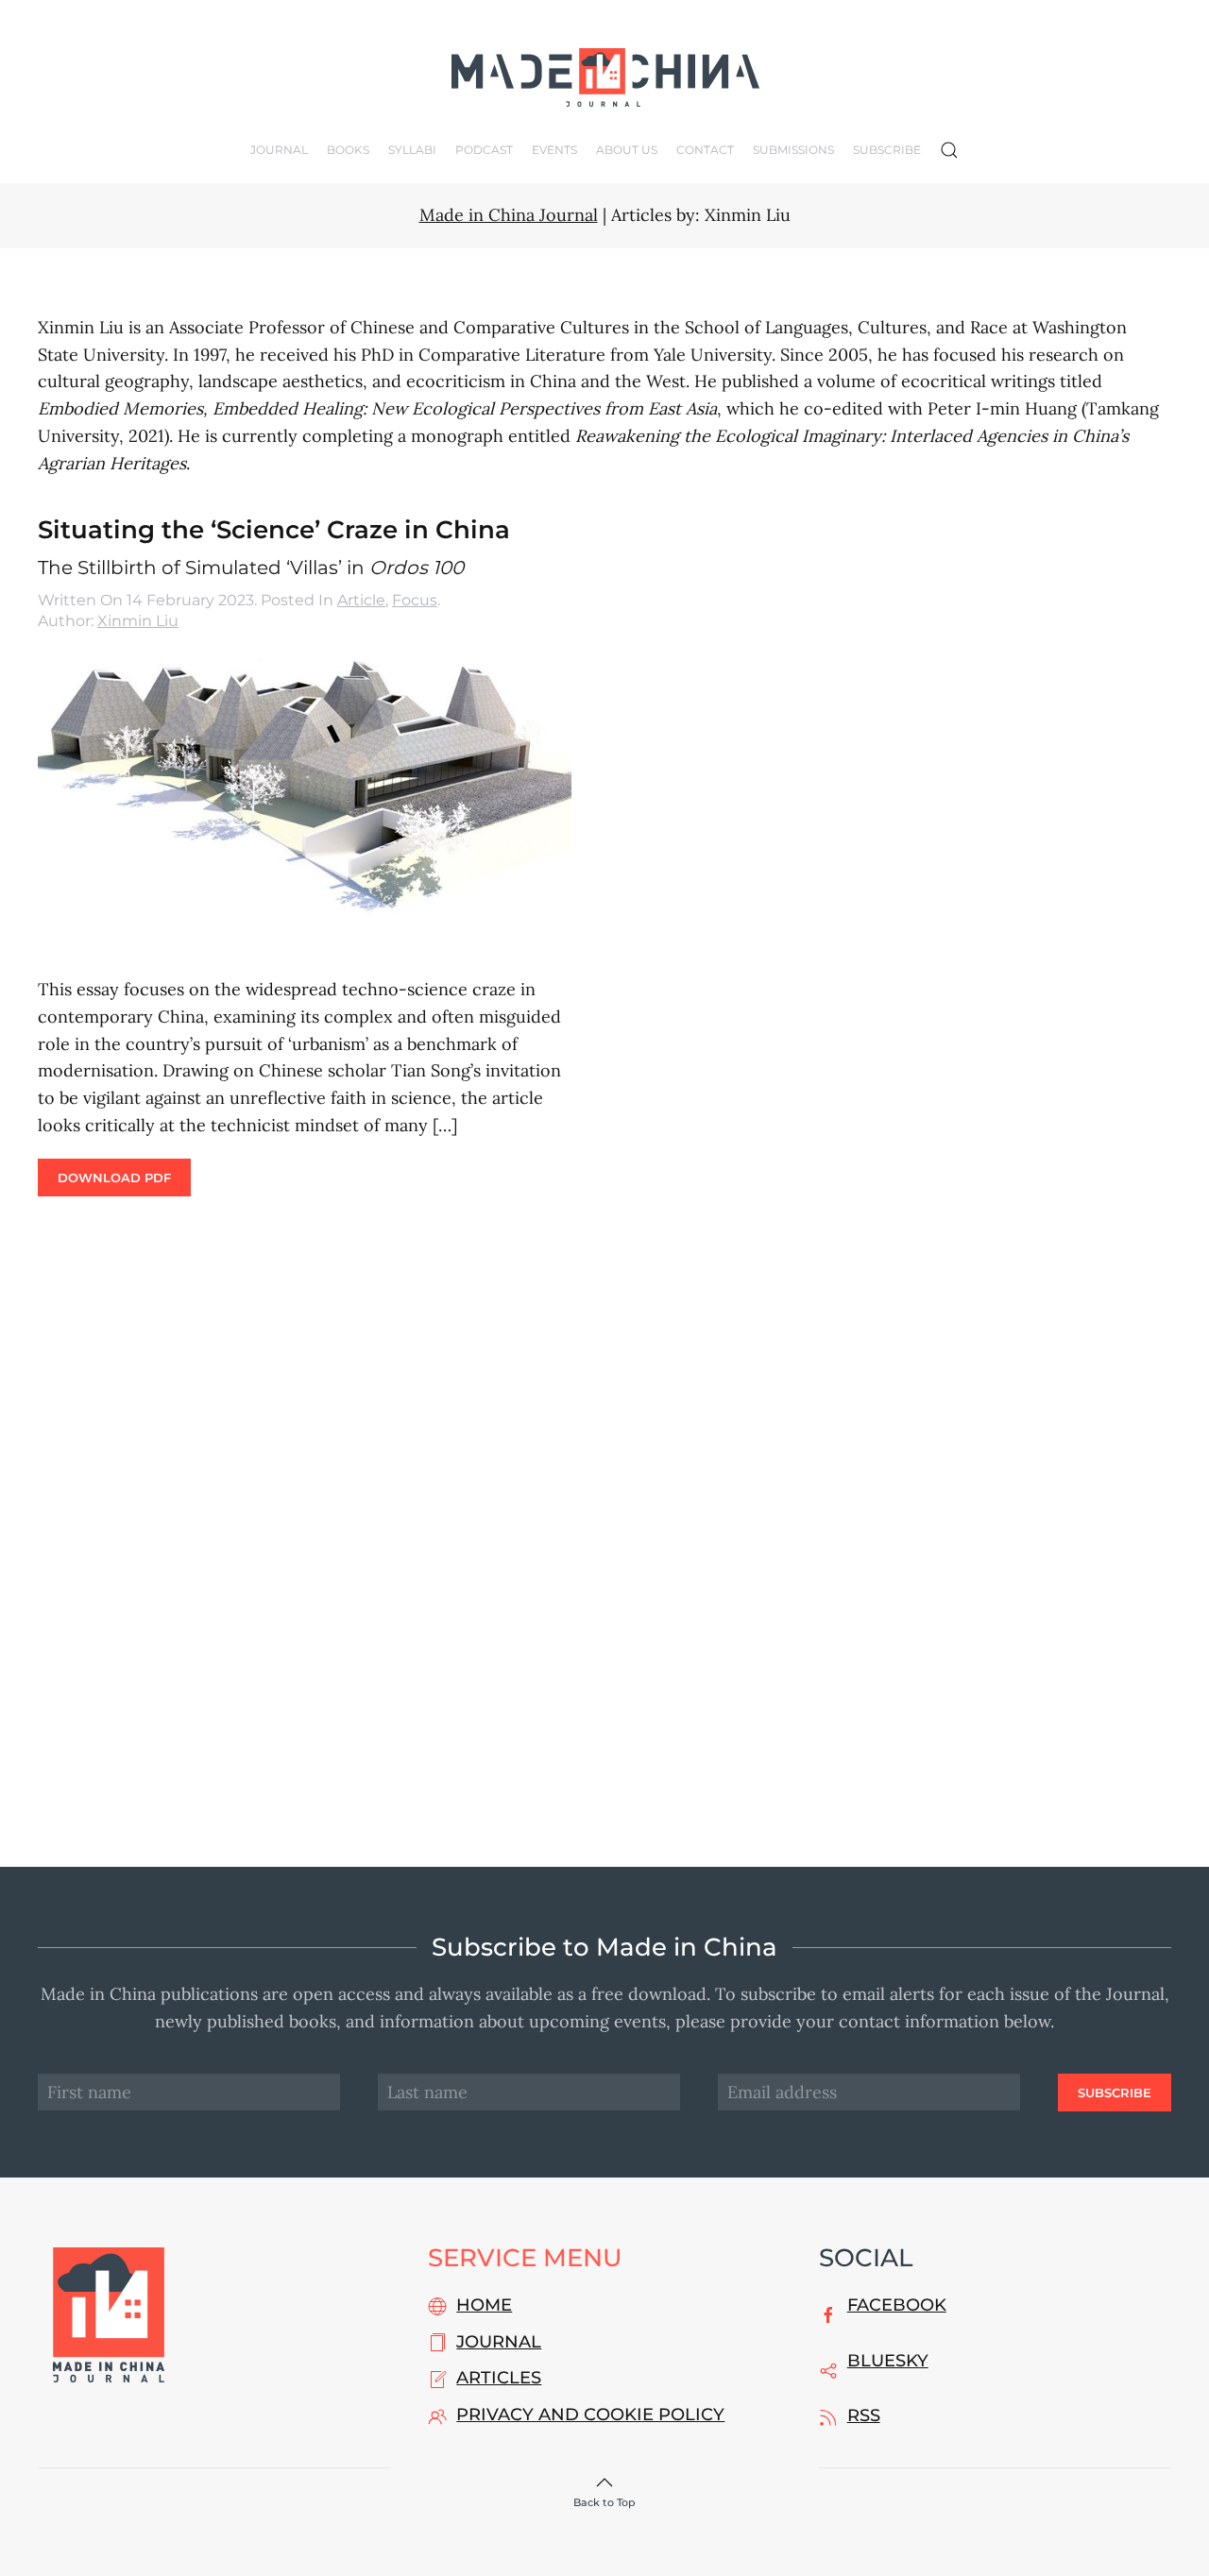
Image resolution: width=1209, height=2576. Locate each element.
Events (554, 150)
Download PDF (114, 1178)
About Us (627, 150)
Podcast (484, 150)
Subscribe (887, 150)
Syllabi (412, 150)
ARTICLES (499, 2378)
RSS (864, 2415)
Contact (705, 150)
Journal (279, 150)
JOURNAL (499, 2342)
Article (361, 600)
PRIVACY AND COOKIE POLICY (590, 2415)
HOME (484, 2305)
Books (348, 150)
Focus (415, 600)
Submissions (793, 150)
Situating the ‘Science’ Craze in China (274, 530)
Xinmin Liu (138, 621)
